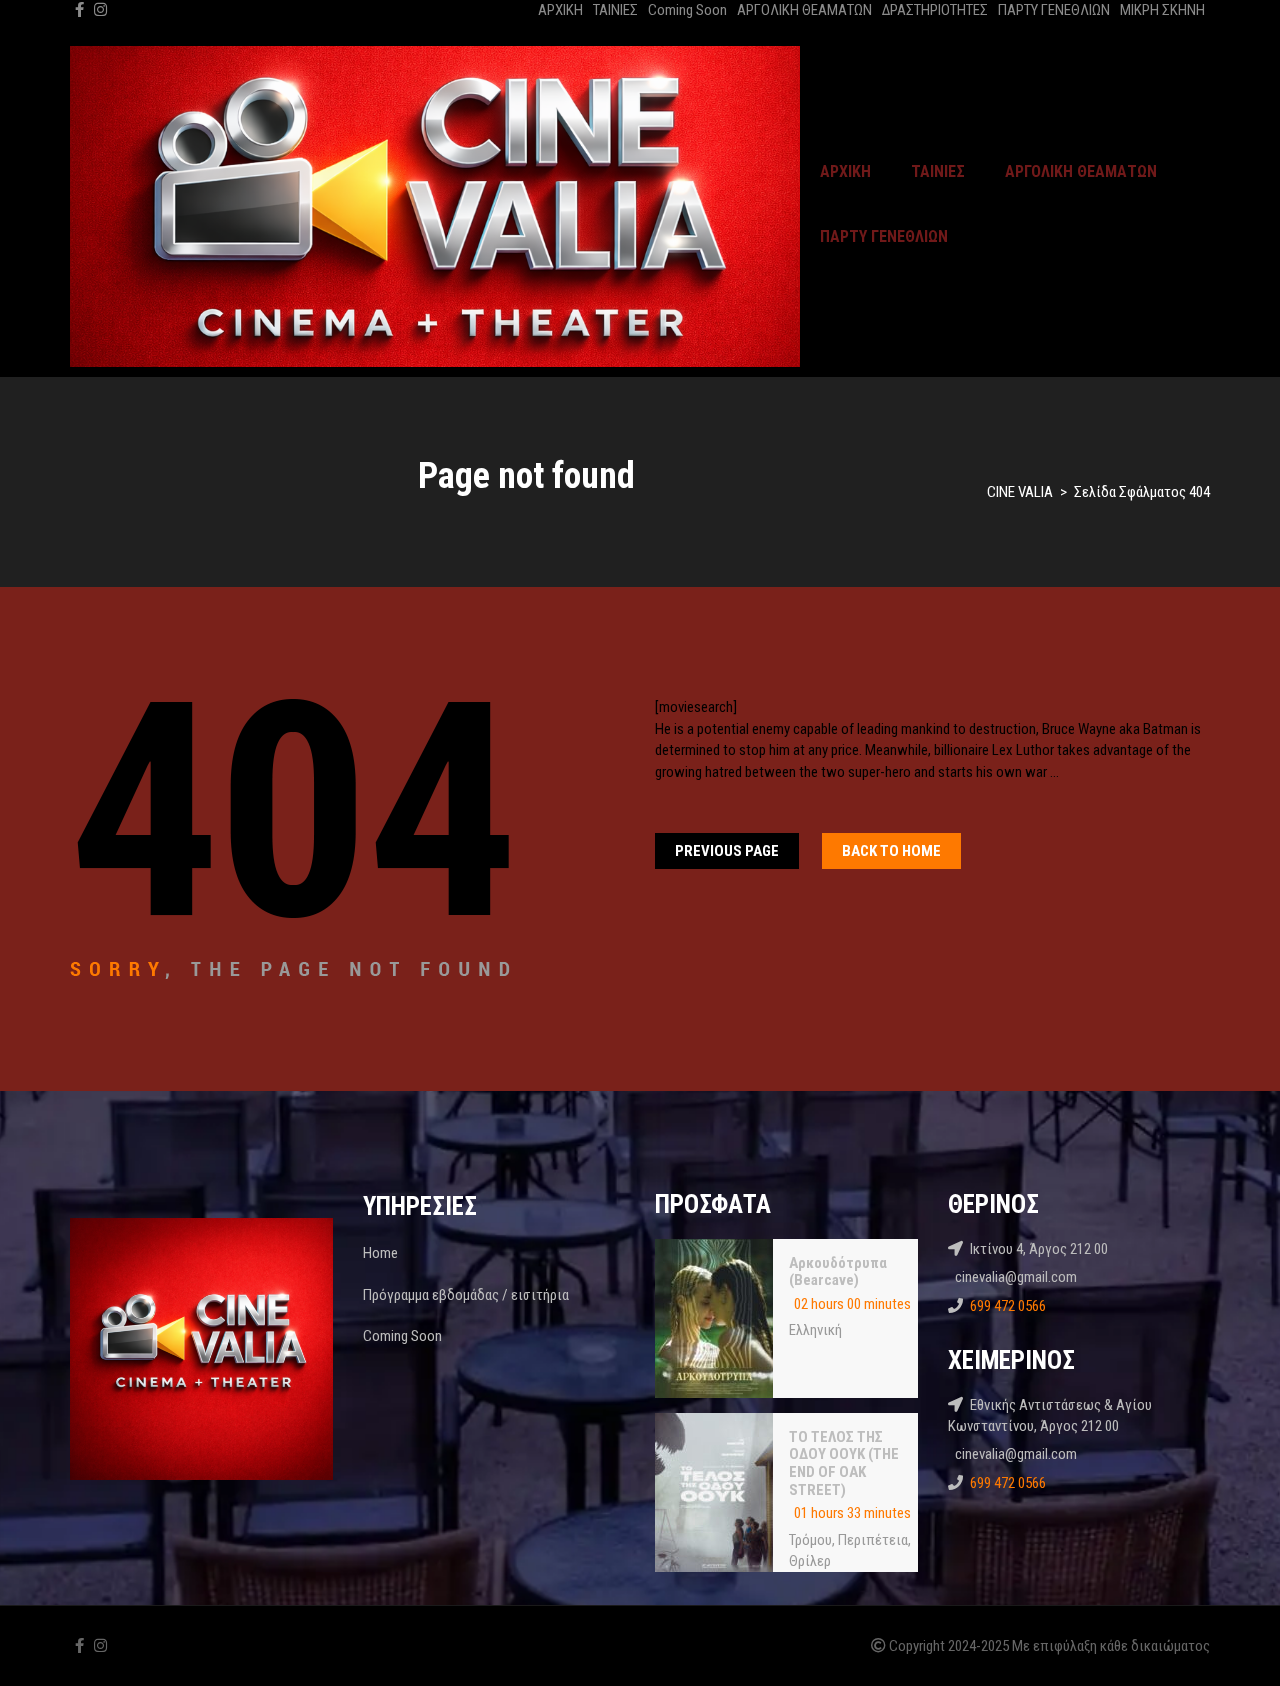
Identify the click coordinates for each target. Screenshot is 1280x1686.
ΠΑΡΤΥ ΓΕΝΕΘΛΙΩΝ (1054, 10)
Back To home (891, 851)
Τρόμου (810, 1540)
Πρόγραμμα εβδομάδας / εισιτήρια (466, 1295)
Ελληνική (815, 1330)
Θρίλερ (810, 1561)
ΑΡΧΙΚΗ (560, 10)
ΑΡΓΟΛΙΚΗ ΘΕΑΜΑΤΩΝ (804, 10)
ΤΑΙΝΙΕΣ (615, 10)
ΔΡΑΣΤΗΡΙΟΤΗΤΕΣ (935, 10)
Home (380, 1253)
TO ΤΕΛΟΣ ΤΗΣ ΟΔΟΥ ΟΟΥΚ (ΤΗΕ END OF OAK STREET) (844, 1463)
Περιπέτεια (873, 1540)
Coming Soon (687, 10)
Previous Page (727, 851)
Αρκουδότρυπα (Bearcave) (838, 1272)
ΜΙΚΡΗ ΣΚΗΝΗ (1162, 10)
